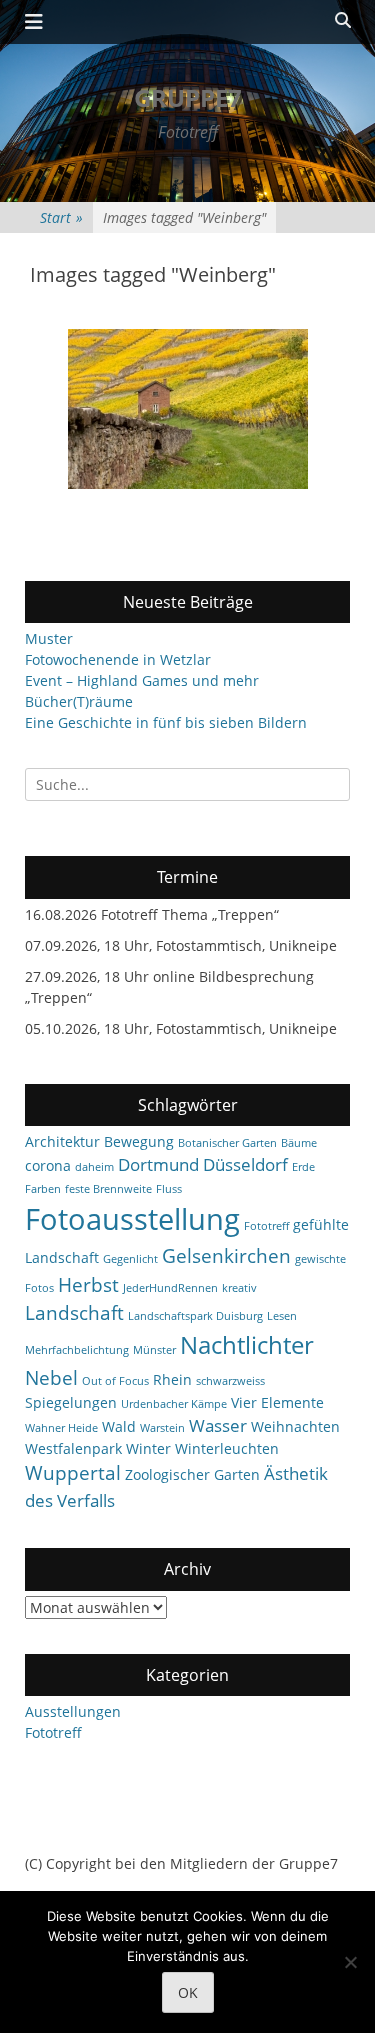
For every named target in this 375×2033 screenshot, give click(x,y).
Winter (148, 1448)
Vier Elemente (277, 1402)
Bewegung (139, 1141)
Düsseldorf (245, 1164)
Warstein (162, 1428)
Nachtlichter (247, 1345)
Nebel (51, 1378)
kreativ (239, 1288)
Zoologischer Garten (192, 1474)
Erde (303, 1167)
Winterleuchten (227, 1448)
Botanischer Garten (227, 1143)
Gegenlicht (130, 1259)
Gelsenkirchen (226, 1256)
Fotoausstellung (132, 1219)
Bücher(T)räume (79, 701)
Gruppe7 (188, 97)
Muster (49, 638)
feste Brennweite (108, 1189)
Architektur (62, 1141)
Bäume (299, 1143)
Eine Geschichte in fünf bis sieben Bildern (166, 722)
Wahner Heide (61, 1428)
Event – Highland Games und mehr (142, 680)
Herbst (88, 1285)
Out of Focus (115, 1381)
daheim (94, 1167)
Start (61, 217)
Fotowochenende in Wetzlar (118, 659)
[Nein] (350, 1962)
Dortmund (158, 1164)
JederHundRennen (170, 1288)
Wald (119, 1426)
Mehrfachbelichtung (77, 1350)
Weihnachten (295, 1426)
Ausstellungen (73, 1711)
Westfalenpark (73, 1448)
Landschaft (74, 1313)
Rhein (172, 1379)
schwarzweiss (230, 1381)
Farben (43, 1189)
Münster (154, 1350)
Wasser (218, 1425)
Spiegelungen (71, 1402)
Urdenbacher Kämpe (174, 1404)
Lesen (282, 1316)
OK (188, 1992)
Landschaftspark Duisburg (195, 1316)
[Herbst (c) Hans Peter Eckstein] (188, 409)
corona (48, 1165)
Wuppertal (73, 1473)
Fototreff (266, 1226)
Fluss (169, 1189)
